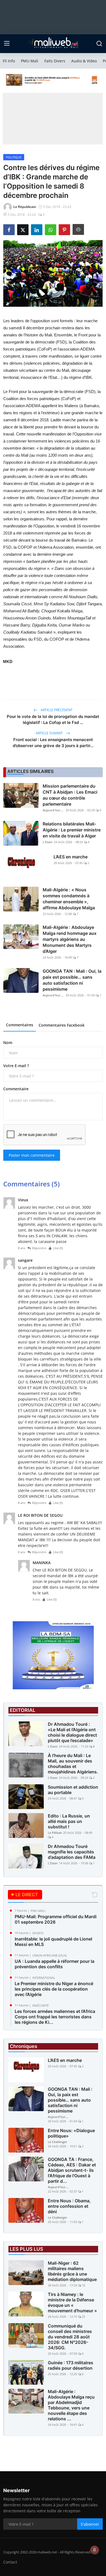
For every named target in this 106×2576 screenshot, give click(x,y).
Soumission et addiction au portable (73, 1790)
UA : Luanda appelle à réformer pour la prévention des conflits (54, 1964)
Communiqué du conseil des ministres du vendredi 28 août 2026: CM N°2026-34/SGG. (70, 2337)
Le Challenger (57, 2142)
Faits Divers (55, 61)
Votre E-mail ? (16, 1066)
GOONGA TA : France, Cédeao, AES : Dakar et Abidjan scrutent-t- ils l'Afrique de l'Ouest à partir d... (72, 2170)
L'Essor (48, 842)
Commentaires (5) (32, 1184)
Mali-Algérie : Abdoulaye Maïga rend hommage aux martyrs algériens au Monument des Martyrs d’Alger (70, 939)
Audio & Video (84, 61)
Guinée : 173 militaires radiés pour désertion (71, 2365)
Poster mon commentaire (32, 1155)
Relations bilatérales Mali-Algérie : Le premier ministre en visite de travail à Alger (72, 830)
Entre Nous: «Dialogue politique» (71, 2133)
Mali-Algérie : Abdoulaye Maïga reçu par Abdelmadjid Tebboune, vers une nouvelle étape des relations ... (71, 2405)
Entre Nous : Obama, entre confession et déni (69, 2206)
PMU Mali (30, 61)
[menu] (7, 44)
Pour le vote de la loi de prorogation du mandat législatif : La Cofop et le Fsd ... (53, 719)
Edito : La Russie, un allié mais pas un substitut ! (69, 1821)
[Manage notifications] (95, 2550)
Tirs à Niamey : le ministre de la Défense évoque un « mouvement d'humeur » (72, 2302)
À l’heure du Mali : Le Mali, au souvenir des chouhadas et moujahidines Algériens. (73, 1764)
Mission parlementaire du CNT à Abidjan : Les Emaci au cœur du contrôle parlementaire (70, 795)
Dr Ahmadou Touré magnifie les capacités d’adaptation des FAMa (72, 1852)
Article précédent (56, 710)
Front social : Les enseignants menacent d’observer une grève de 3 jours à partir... (53, 743)
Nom (8, 1043)
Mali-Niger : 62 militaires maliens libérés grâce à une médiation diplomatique (72, 2271)
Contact (10, 2562)
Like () (58, 1248)
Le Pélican (55, 1833)
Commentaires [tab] (20, 1025)
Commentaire (16, 1089)
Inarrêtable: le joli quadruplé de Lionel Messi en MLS (53, 1942)
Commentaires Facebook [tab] (62, 1025)
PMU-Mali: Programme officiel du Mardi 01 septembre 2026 (56, 1919)
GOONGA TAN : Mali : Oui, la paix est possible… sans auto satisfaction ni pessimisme (72, 980)
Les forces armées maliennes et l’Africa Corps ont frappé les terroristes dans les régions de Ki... (55, 2017)
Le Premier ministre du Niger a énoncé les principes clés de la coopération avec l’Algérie (54, 1989)
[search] (99, 44)
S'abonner (90, 2524)
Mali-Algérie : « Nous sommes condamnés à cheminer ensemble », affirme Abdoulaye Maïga (69, 899)
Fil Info (9, 61)
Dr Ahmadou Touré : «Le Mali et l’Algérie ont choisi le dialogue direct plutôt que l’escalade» (72, 1732)
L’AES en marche (71, 857)
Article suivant (50, 733)
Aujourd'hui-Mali (54, 810)
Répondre (39, 1248)
